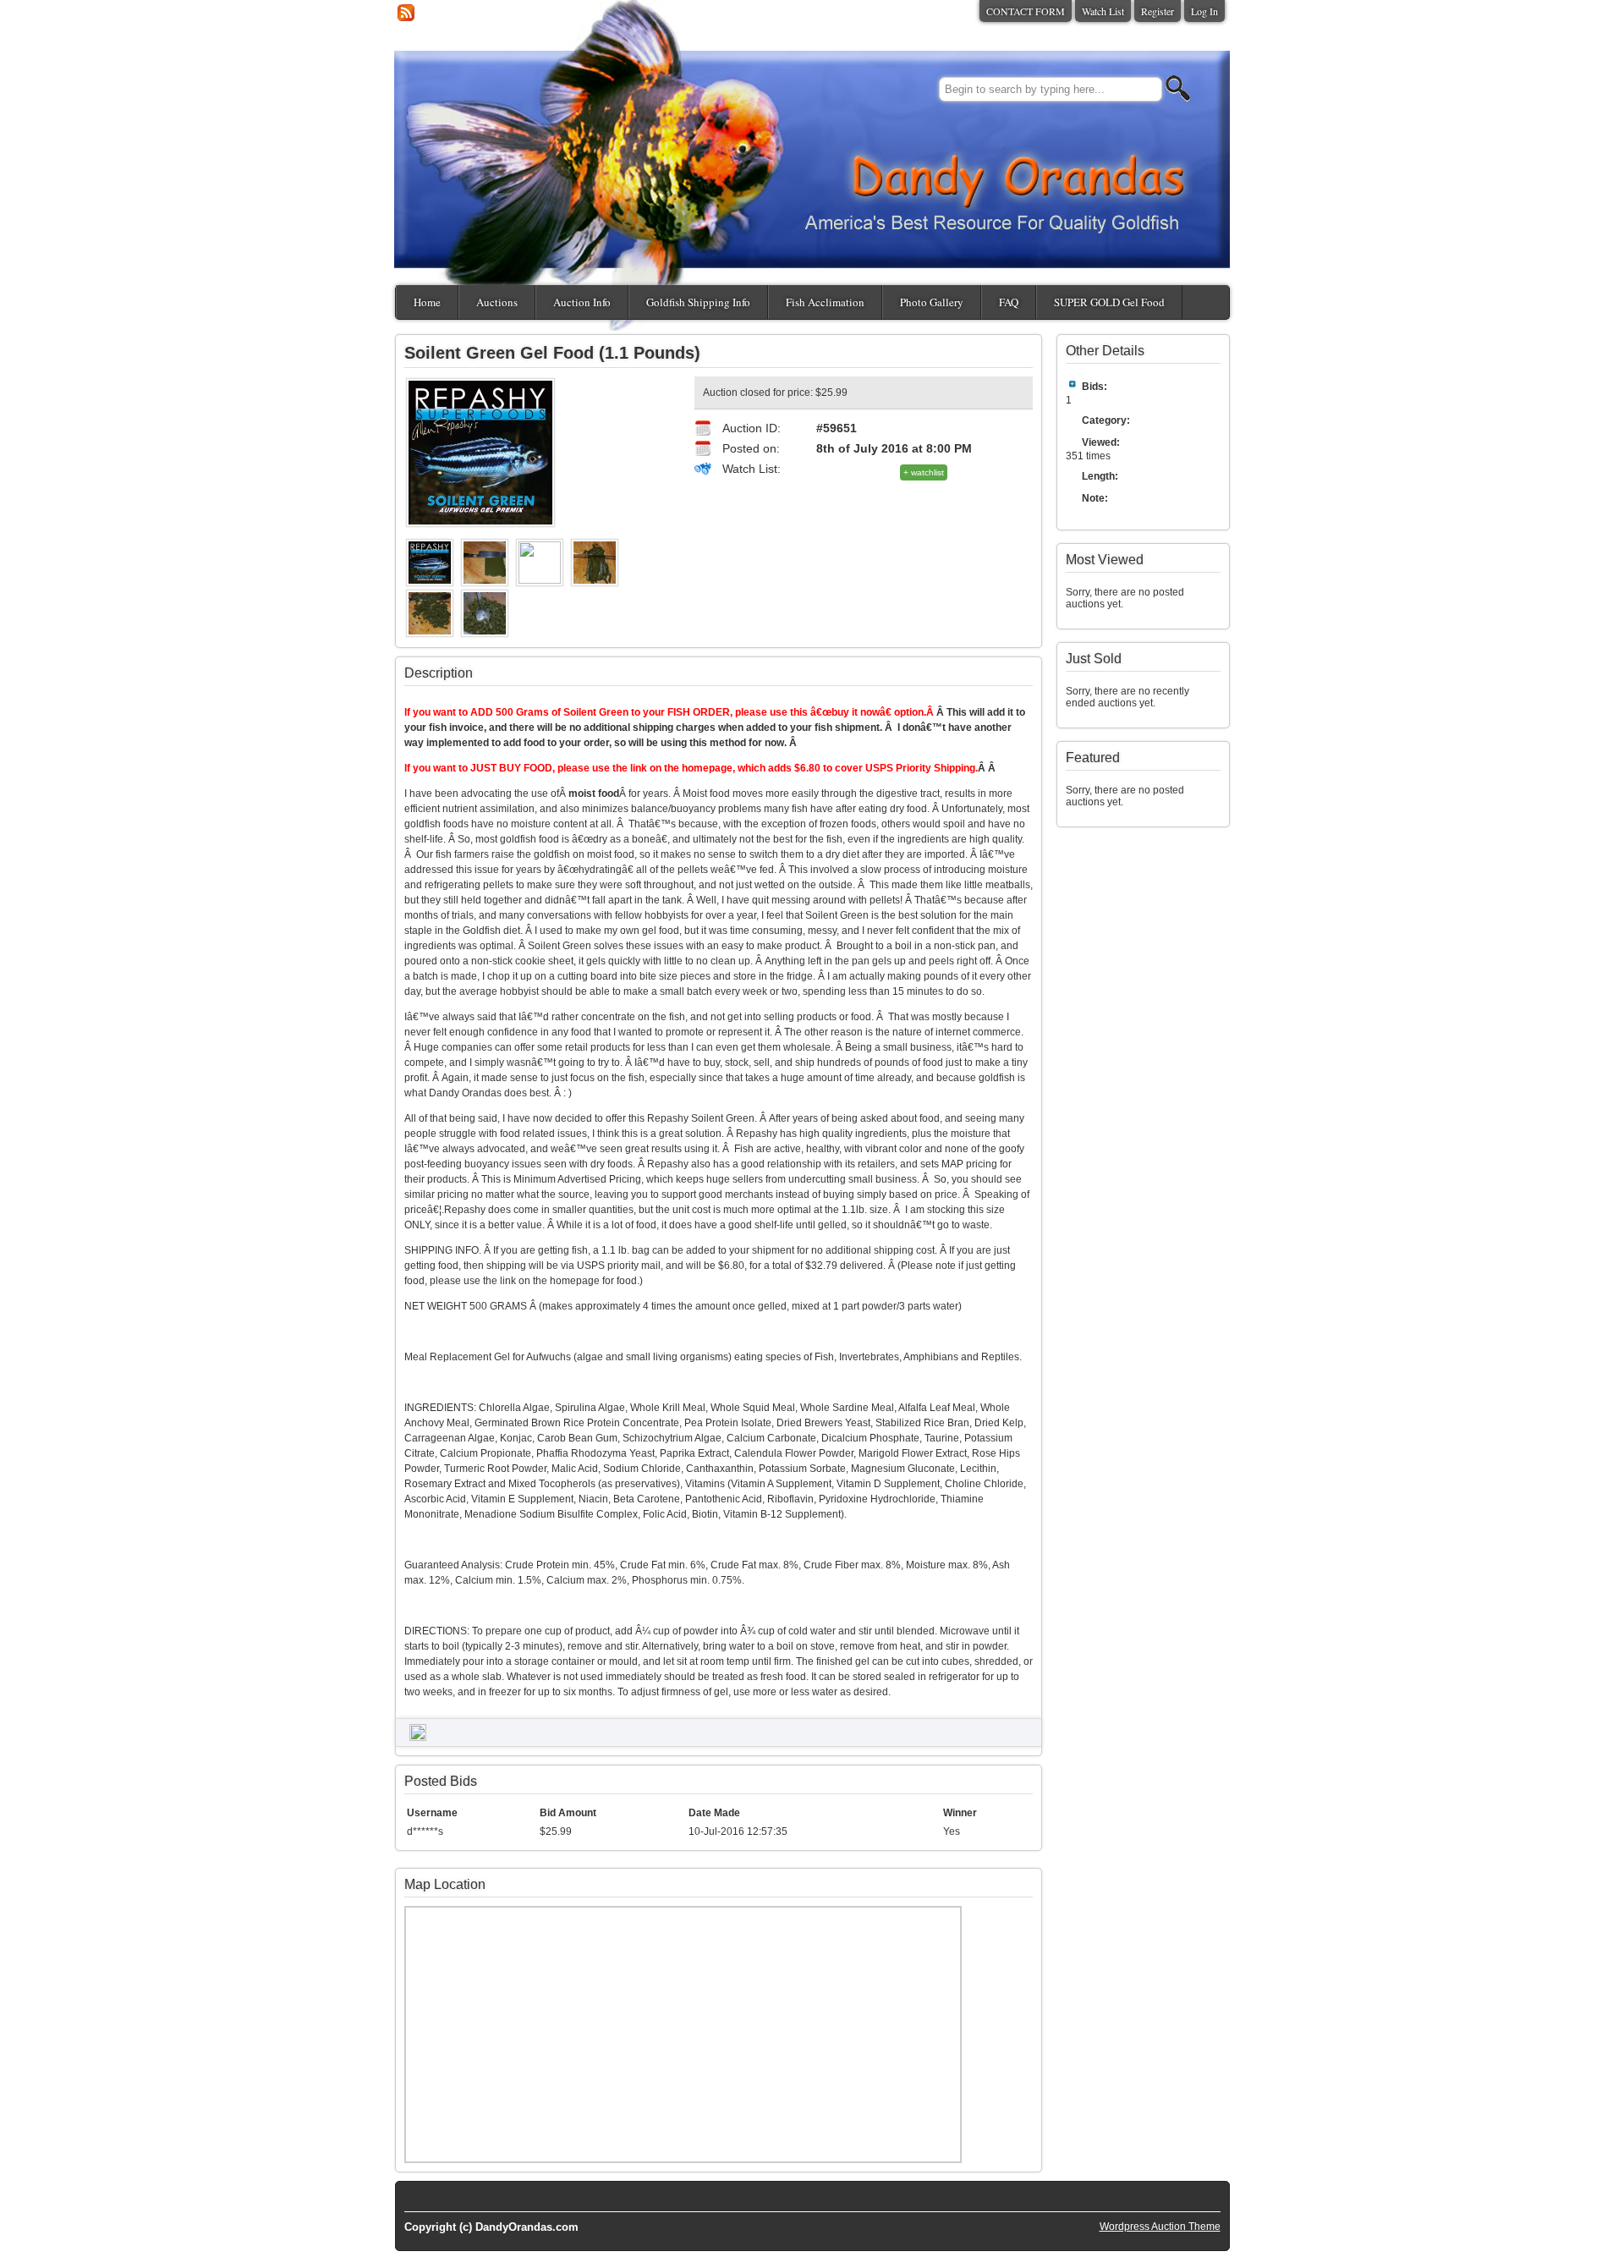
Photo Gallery (932, 302)
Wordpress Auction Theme (1160, 2227)
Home (427, 302)
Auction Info (582, 302)
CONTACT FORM (1026, 11)
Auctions (497, 302)
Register (1158, 11)
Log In (1204, 11)
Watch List (1103, 11)
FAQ (1009, 302)
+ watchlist (924, 472)
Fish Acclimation (825, 302)
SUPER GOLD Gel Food (1109, 302)
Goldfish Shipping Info (698, 302)
